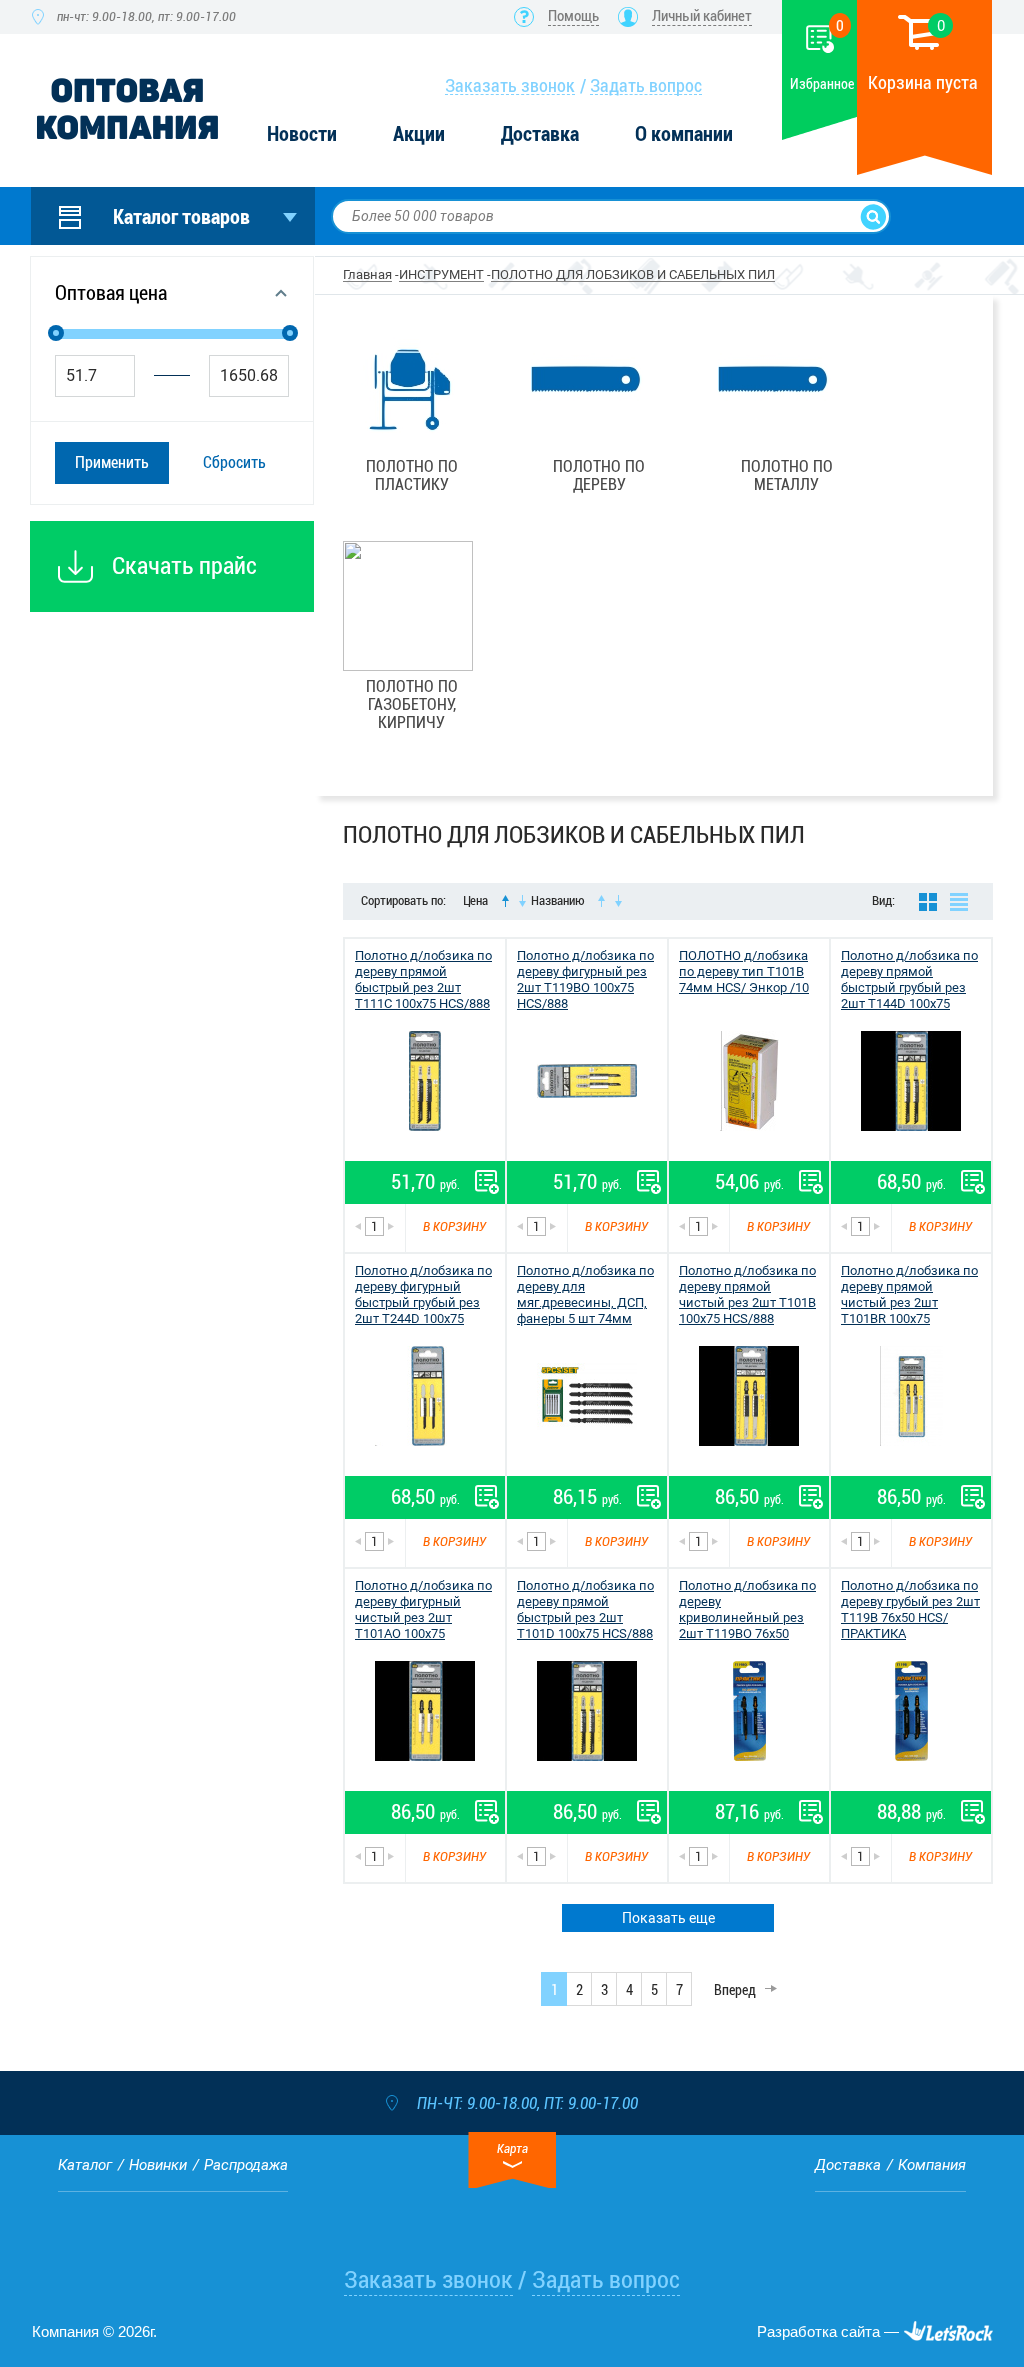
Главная (367, 274)
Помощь (573, 16)
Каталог (85, 2165)
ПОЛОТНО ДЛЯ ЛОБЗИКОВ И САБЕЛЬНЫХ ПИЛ (633, 274)
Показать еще (668, 1918)
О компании (684, 134)
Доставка (540, 134)
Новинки (158, 2165)
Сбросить (234, 462)
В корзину (454, 1226)
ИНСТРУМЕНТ (441, 274)
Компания (932, 2165)
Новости (302, 134)
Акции (419, 134)
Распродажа (246, 2165)
